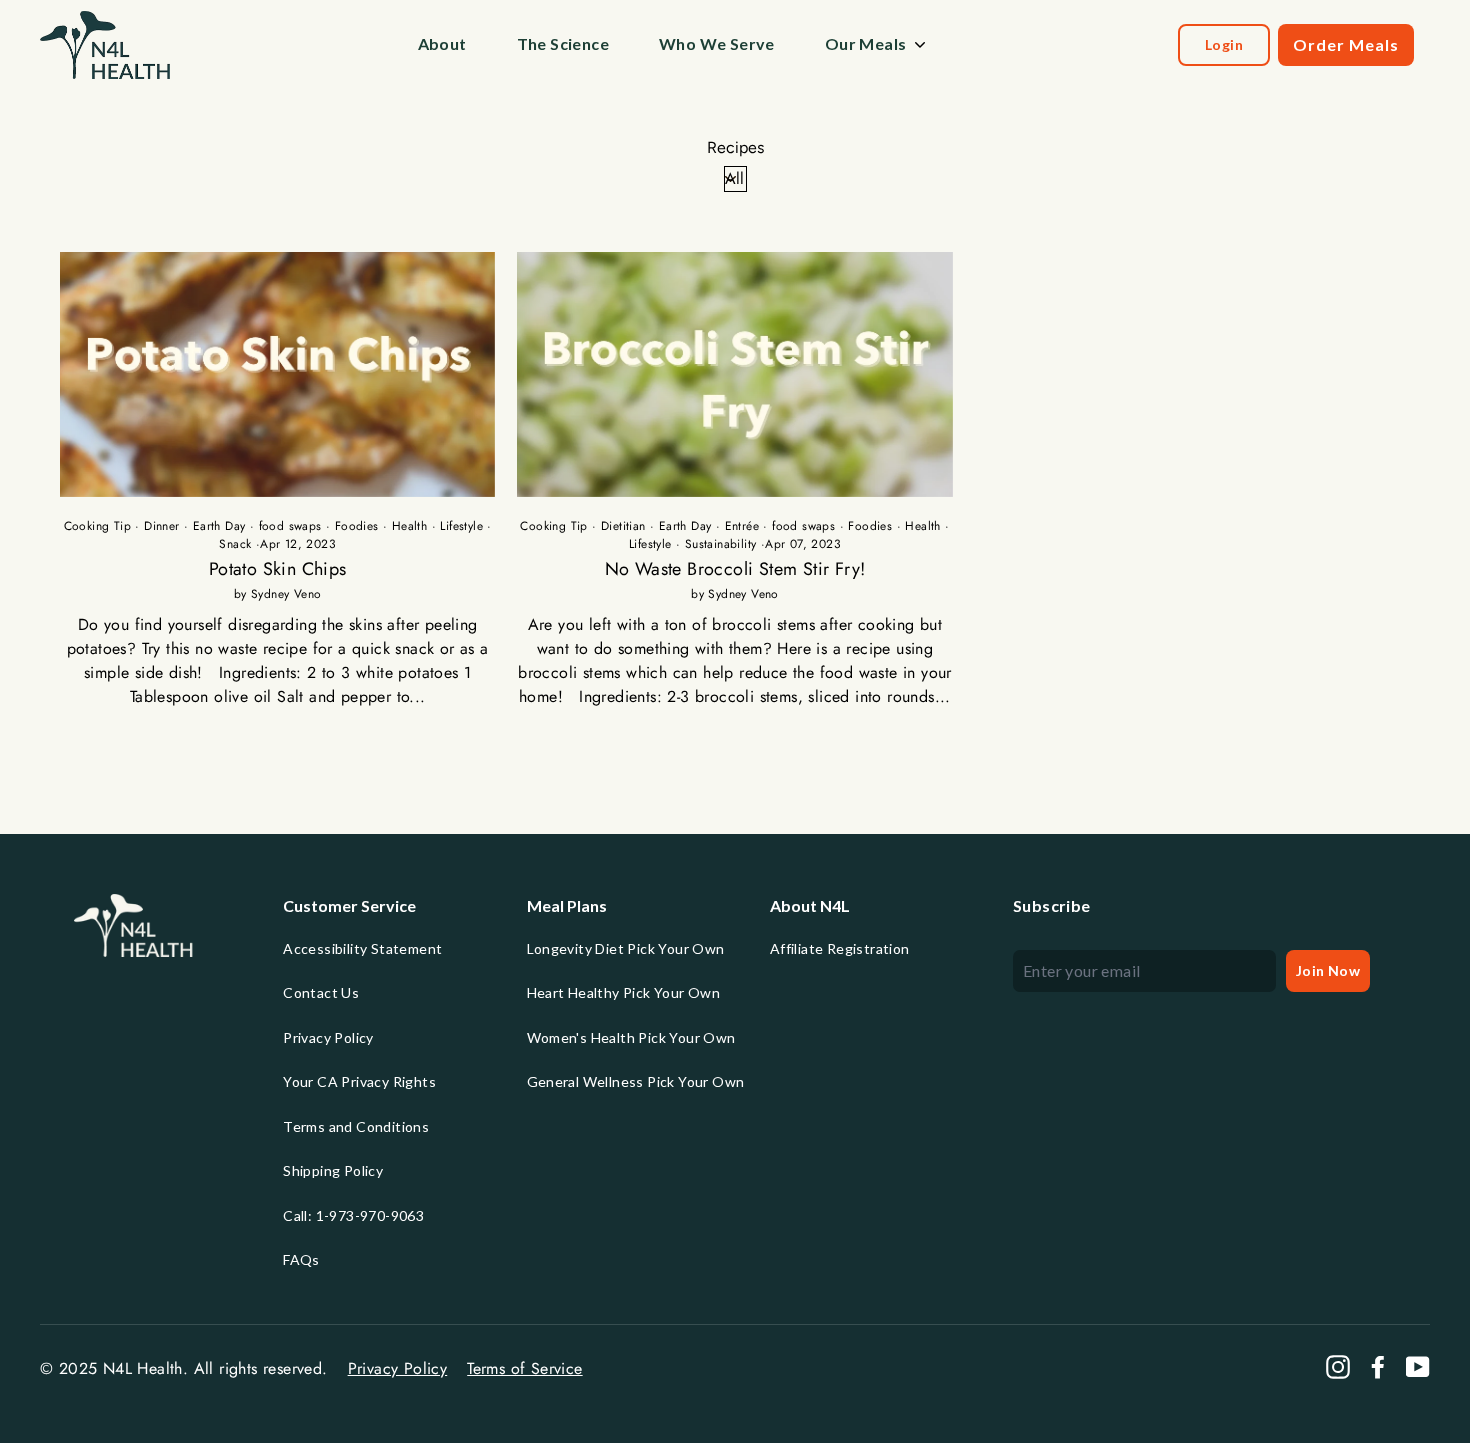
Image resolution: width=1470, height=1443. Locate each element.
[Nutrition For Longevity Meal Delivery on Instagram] (1338, 1367)
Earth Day (219, 526)
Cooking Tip (97, 526)
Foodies (357, 526)
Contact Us (321, 992)
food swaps (290, 526)
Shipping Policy (333, 1170)
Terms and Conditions (356, 1126)
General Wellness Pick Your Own (636, 1081)
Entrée (742, 526)
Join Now (1328, 970)
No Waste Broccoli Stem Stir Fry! (735, 569)
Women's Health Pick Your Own (631, 1037)
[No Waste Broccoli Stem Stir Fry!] (734, 374)
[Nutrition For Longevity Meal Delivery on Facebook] (1378, 1367)
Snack (235, 544)
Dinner (161, 526)
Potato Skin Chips (278, 569)
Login (1224, 44)
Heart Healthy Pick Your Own (624, 992)
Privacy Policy (328, 1037)
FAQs (301, 1259)
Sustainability (721, 544)
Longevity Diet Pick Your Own (626, 948)
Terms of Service (524, 1368)
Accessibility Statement (362, 948)
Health (409, 526)
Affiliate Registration (840, 948)
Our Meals (866, 43)
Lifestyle (461, 526)
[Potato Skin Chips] (277, 374)
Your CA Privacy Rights (359, 1081)
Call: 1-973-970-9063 (353, 1215)
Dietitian (623, 526)
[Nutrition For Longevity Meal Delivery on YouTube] (1418, 1367)
